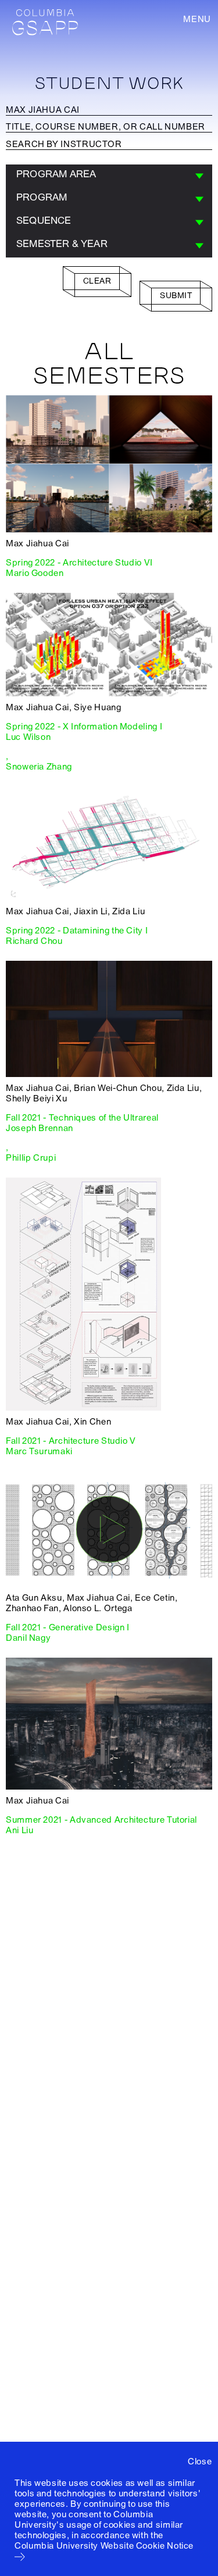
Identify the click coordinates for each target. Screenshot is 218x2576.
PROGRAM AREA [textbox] (56, 174)
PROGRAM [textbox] (42, 197)
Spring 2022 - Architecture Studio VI (79, 563)
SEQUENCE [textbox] (44, 221)
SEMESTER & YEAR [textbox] (62, 244)
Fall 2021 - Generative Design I (68, 1627)
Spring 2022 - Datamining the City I (77, 931)
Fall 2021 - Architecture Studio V (71, 1441)
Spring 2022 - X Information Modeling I (84, 727)
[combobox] (109, 176)
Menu (197, 19)
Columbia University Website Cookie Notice (104, 2546)
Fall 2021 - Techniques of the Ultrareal (82, 1118)
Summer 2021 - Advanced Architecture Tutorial (101, 1820)
